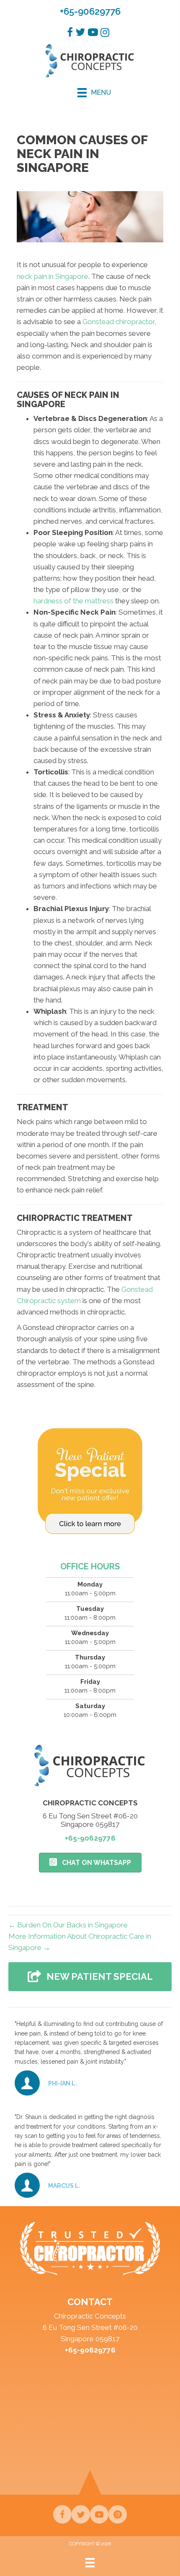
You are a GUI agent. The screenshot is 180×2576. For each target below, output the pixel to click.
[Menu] (90, 2562)
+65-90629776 (90, 11)
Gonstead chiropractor (118, 322)
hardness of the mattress (73, 601)
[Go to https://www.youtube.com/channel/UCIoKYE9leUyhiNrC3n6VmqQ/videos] (99, 2514)
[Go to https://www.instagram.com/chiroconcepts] (118, 2514)
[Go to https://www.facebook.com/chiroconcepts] (62, 2514)
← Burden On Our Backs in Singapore (68, 1925)
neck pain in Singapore (53, 276)
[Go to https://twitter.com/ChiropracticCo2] (81, 2514)
